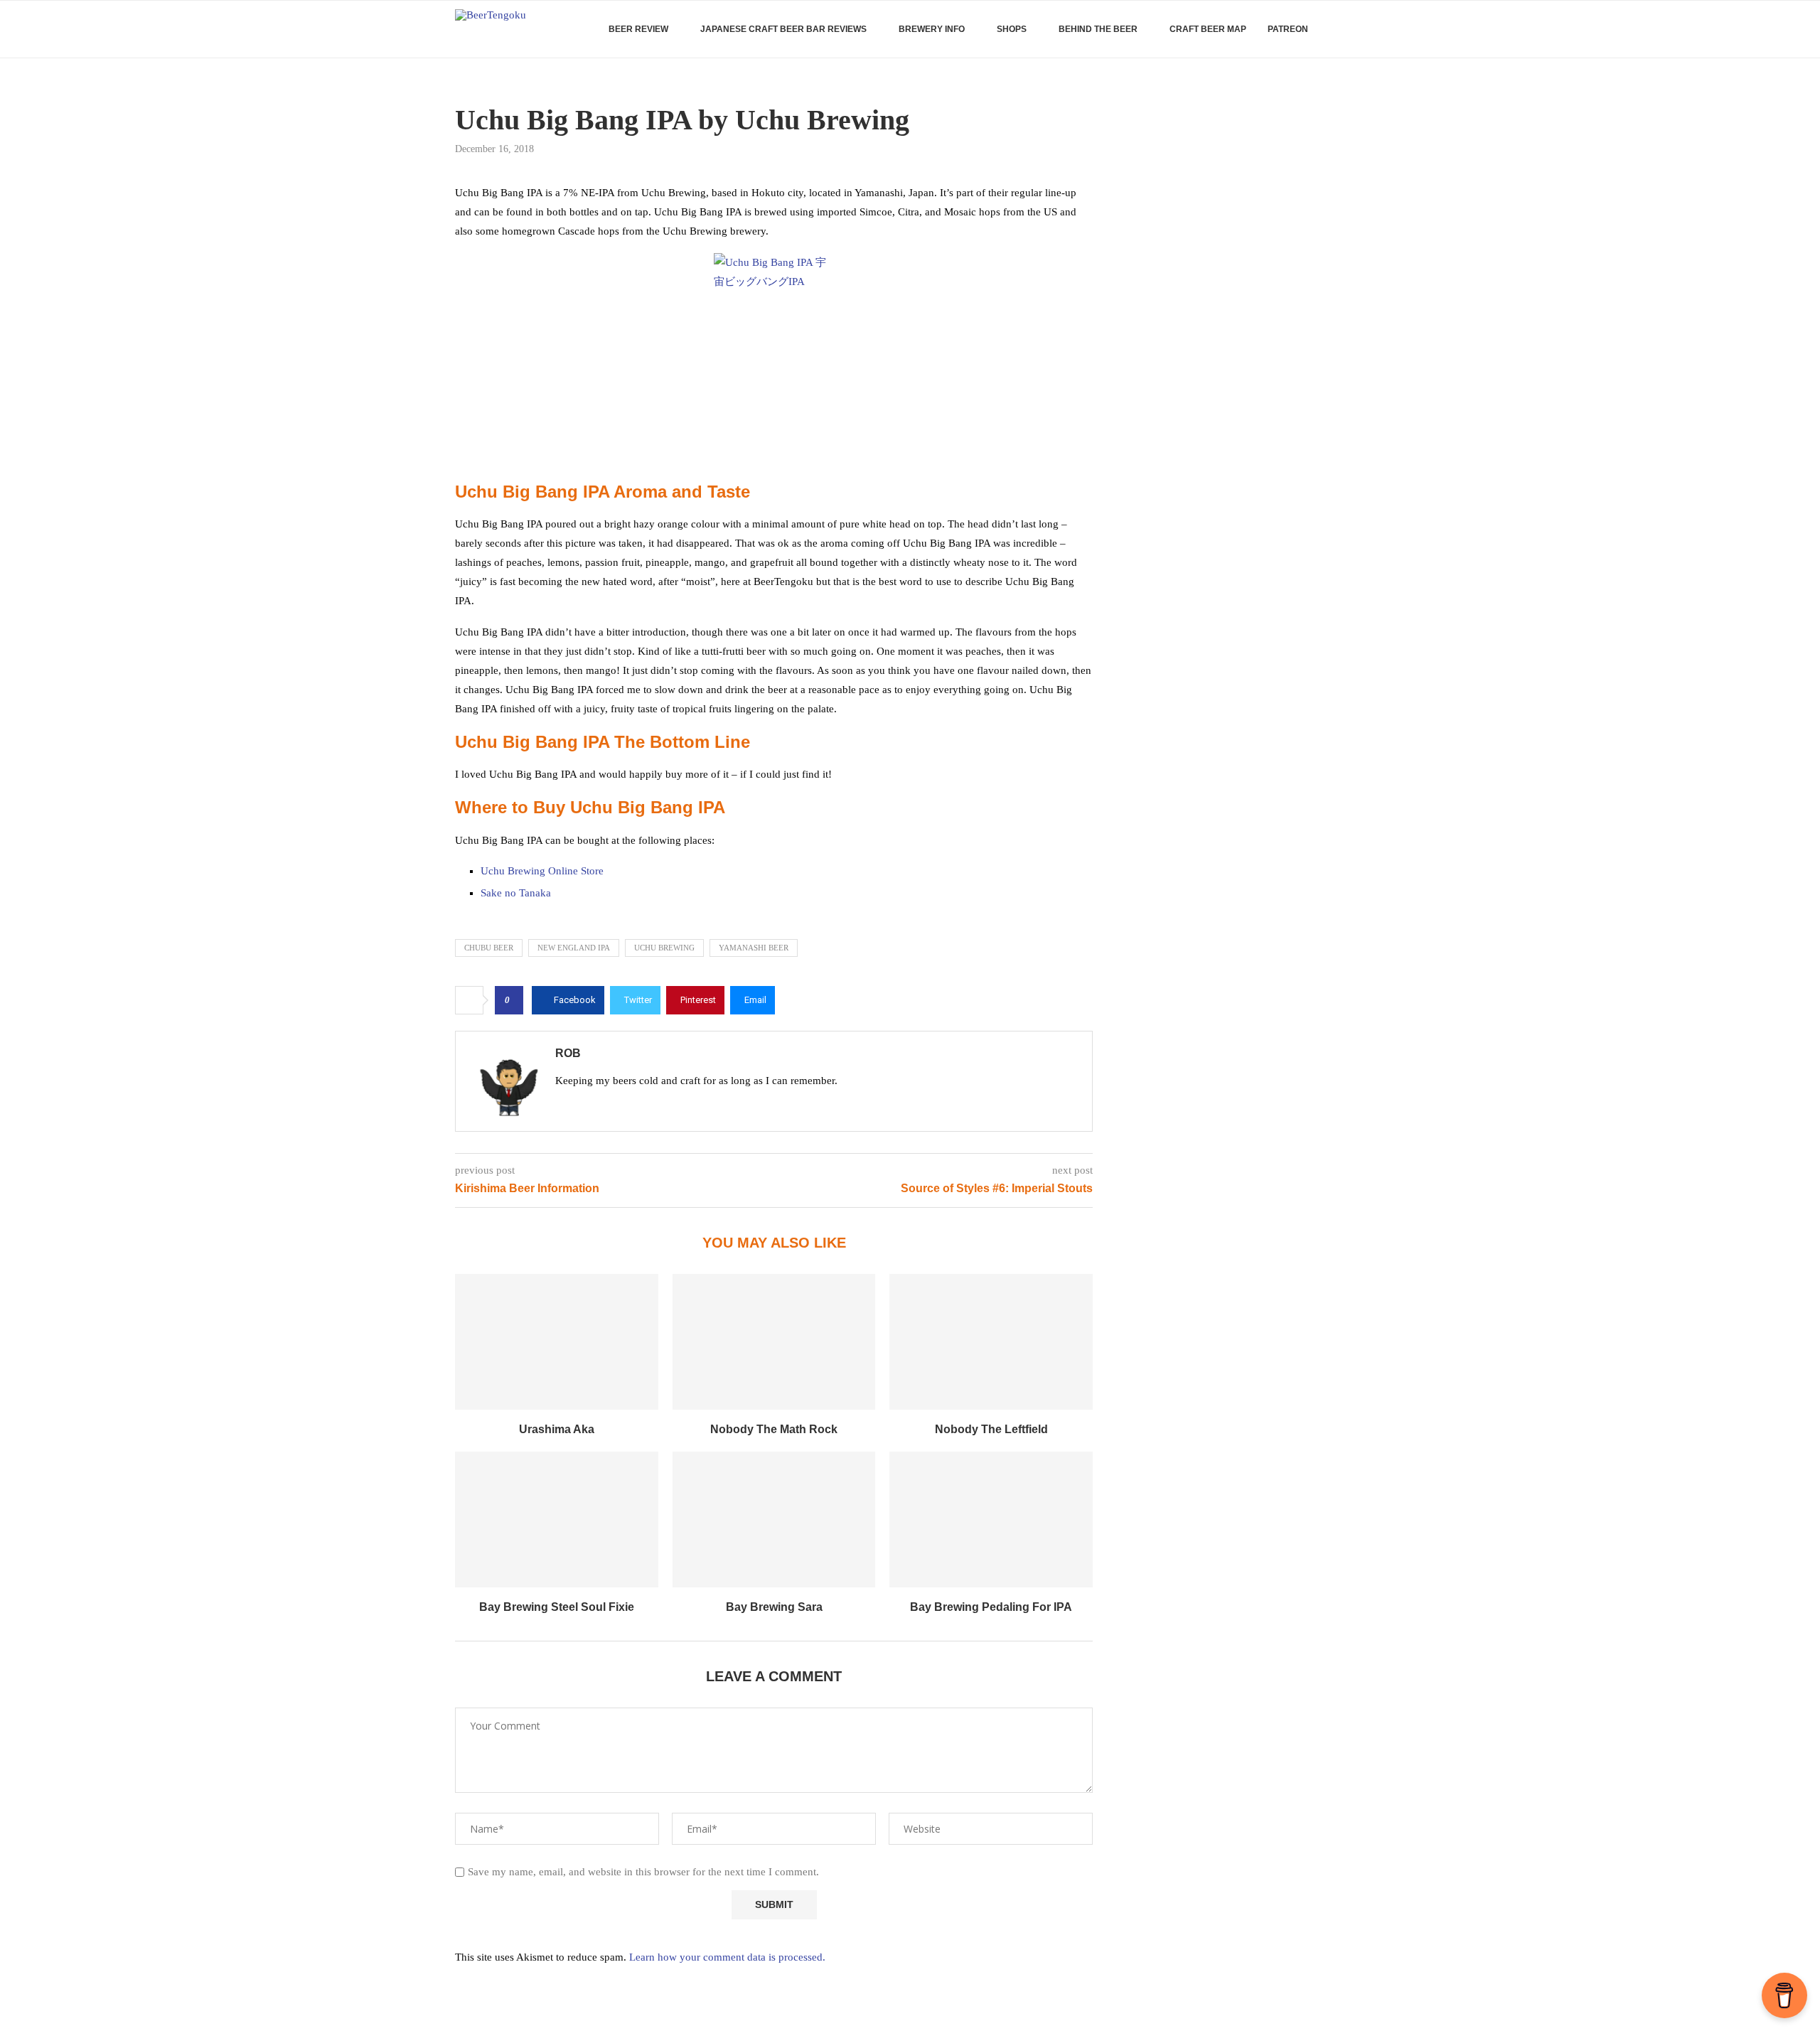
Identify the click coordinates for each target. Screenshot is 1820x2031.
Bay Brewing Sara (774, 1607)
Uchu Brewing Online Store (542, 871)
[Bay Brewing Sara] (774, 1519)
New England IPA (574, 948)
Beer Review (638, 29)
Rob (568, 1053)
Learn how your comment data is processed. (727, 1957)
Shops (1012, 29)
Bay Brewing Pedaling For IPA (991, 1607)
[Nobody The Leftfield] (991, 1341)
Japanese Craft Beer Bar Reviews (783, 29)
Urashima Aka (557, 1429)
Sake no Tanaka (516, 893)
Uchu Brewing (664, 948)
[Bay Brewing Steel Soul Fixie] (557, 1519)
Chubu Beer (489, 948)
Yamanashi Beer (754, 948)
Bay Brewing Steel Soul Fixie (557, 1607)
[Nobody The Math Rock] (774, 1341)
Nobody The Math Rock (774, 1429)
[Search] (1358, 29)
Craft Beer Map (1208, 29)
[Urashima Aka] (557, 1341)
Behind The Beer (1098, 29)
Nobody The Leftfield (991, 1429)
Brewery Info (932, 29)
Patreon (1288, 29)
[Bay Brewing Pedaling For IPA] (991, 1519)
